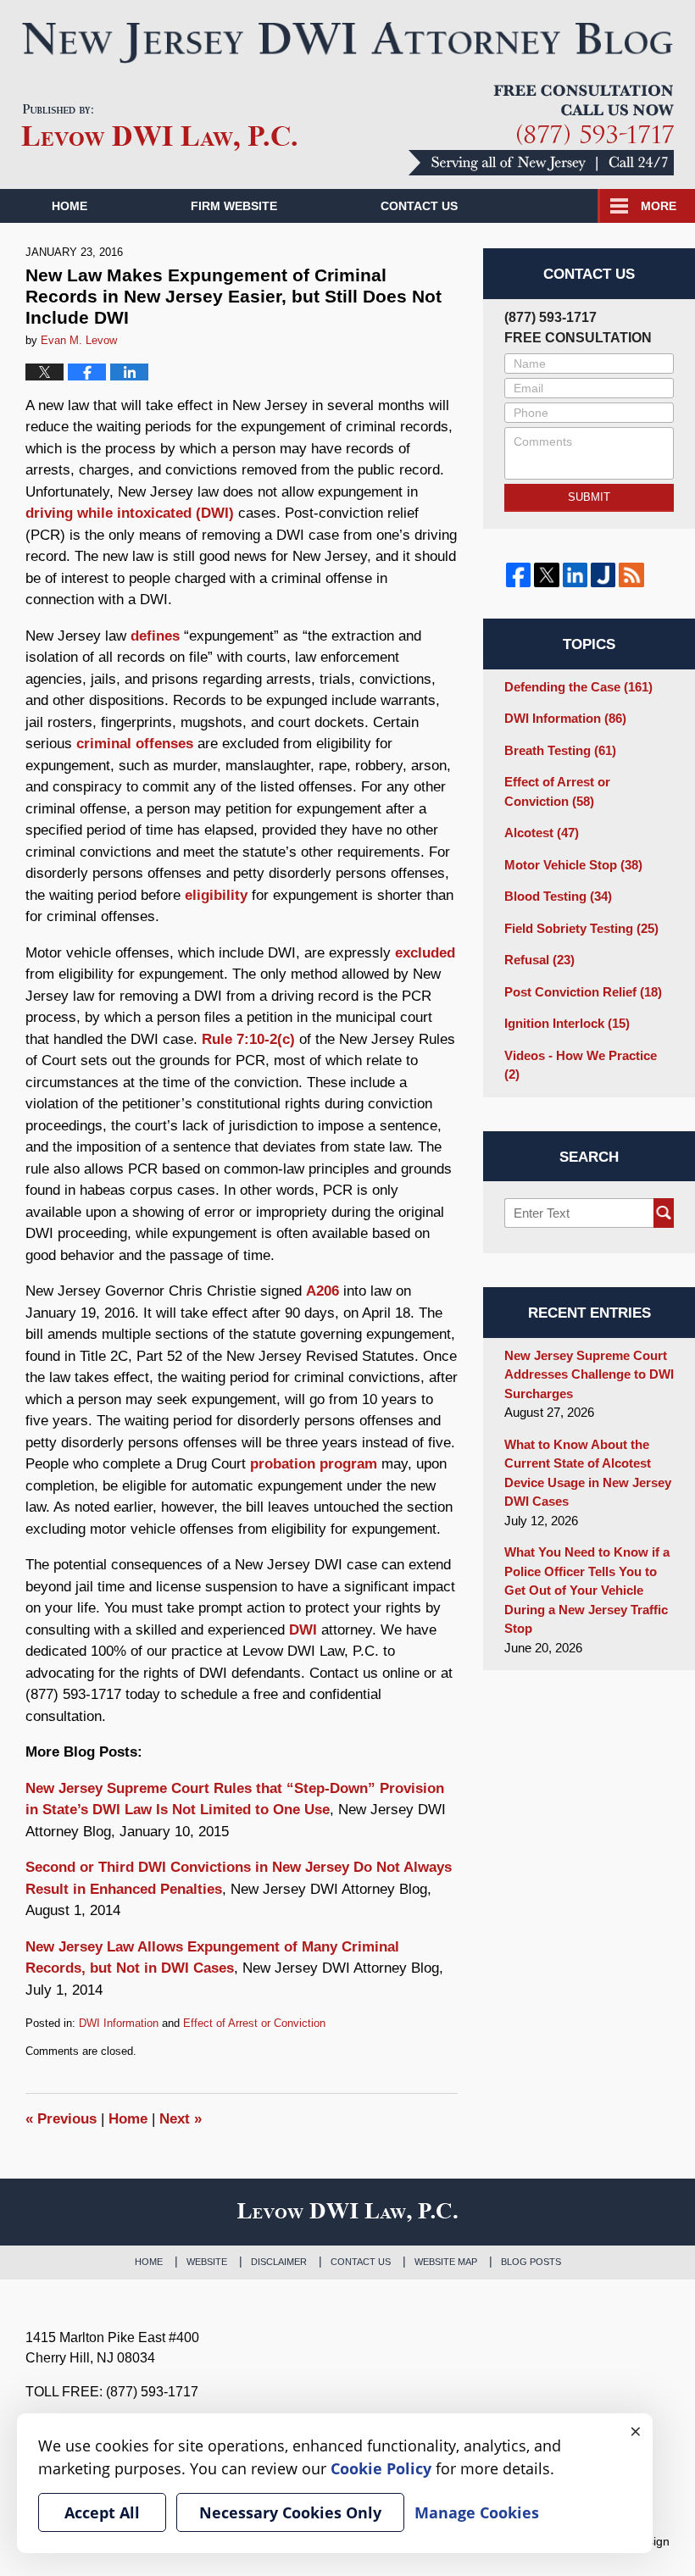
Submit (589, 497)
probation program (314, 1464)
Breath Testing (560, 750)
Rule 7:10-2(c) (248, 1039)
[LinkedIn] (575, 575)
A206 (322, 1291)
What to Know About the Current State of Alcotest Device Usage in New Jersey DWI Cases (588, 1473)
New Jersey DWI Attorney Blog (159, 128)
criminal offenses (135, 744)
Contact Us (361, 2262)
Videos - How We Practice (581, 1065)
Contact (419, 206)
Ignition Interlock (567, 1023)
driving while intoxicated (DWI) (130, 513)
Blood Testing (558, 896)
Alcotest (542, 833)
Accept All (102, 2512)
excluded (425, 953)
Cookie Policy (381, 2468)
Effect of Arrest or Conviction (254, 2023)
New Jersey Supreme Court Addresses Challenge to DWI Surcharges (589, 1374)
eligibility (216, 895)
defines (155, 636)
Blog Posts (531, 2262)
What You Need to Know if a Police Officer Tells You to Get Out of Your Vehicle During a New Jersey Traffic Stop (587, 1590)
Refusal (539, 960)
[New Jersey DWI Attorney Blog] (347, 42)
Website (207, 2262)
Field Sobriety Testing (581, 928)
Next (181, 2119)
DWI (303, 1630)
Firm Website (234, 206)
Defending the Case (578, 687)
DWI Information (119, 2023)
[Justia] (603, 575)
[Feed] (631, 575)
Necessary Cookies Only (290, 2512)
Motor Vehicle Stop (573, 865)
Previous (61, 2119)
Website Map (446, 2262)
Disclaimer (279, 2262)
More (659, 206)
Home (69, 206)
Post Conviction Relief (583, 992)
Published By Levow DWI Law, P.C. (541, 130)
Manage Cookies (477, 2512)
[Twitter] (546, 575)
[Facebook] (518, 575)
